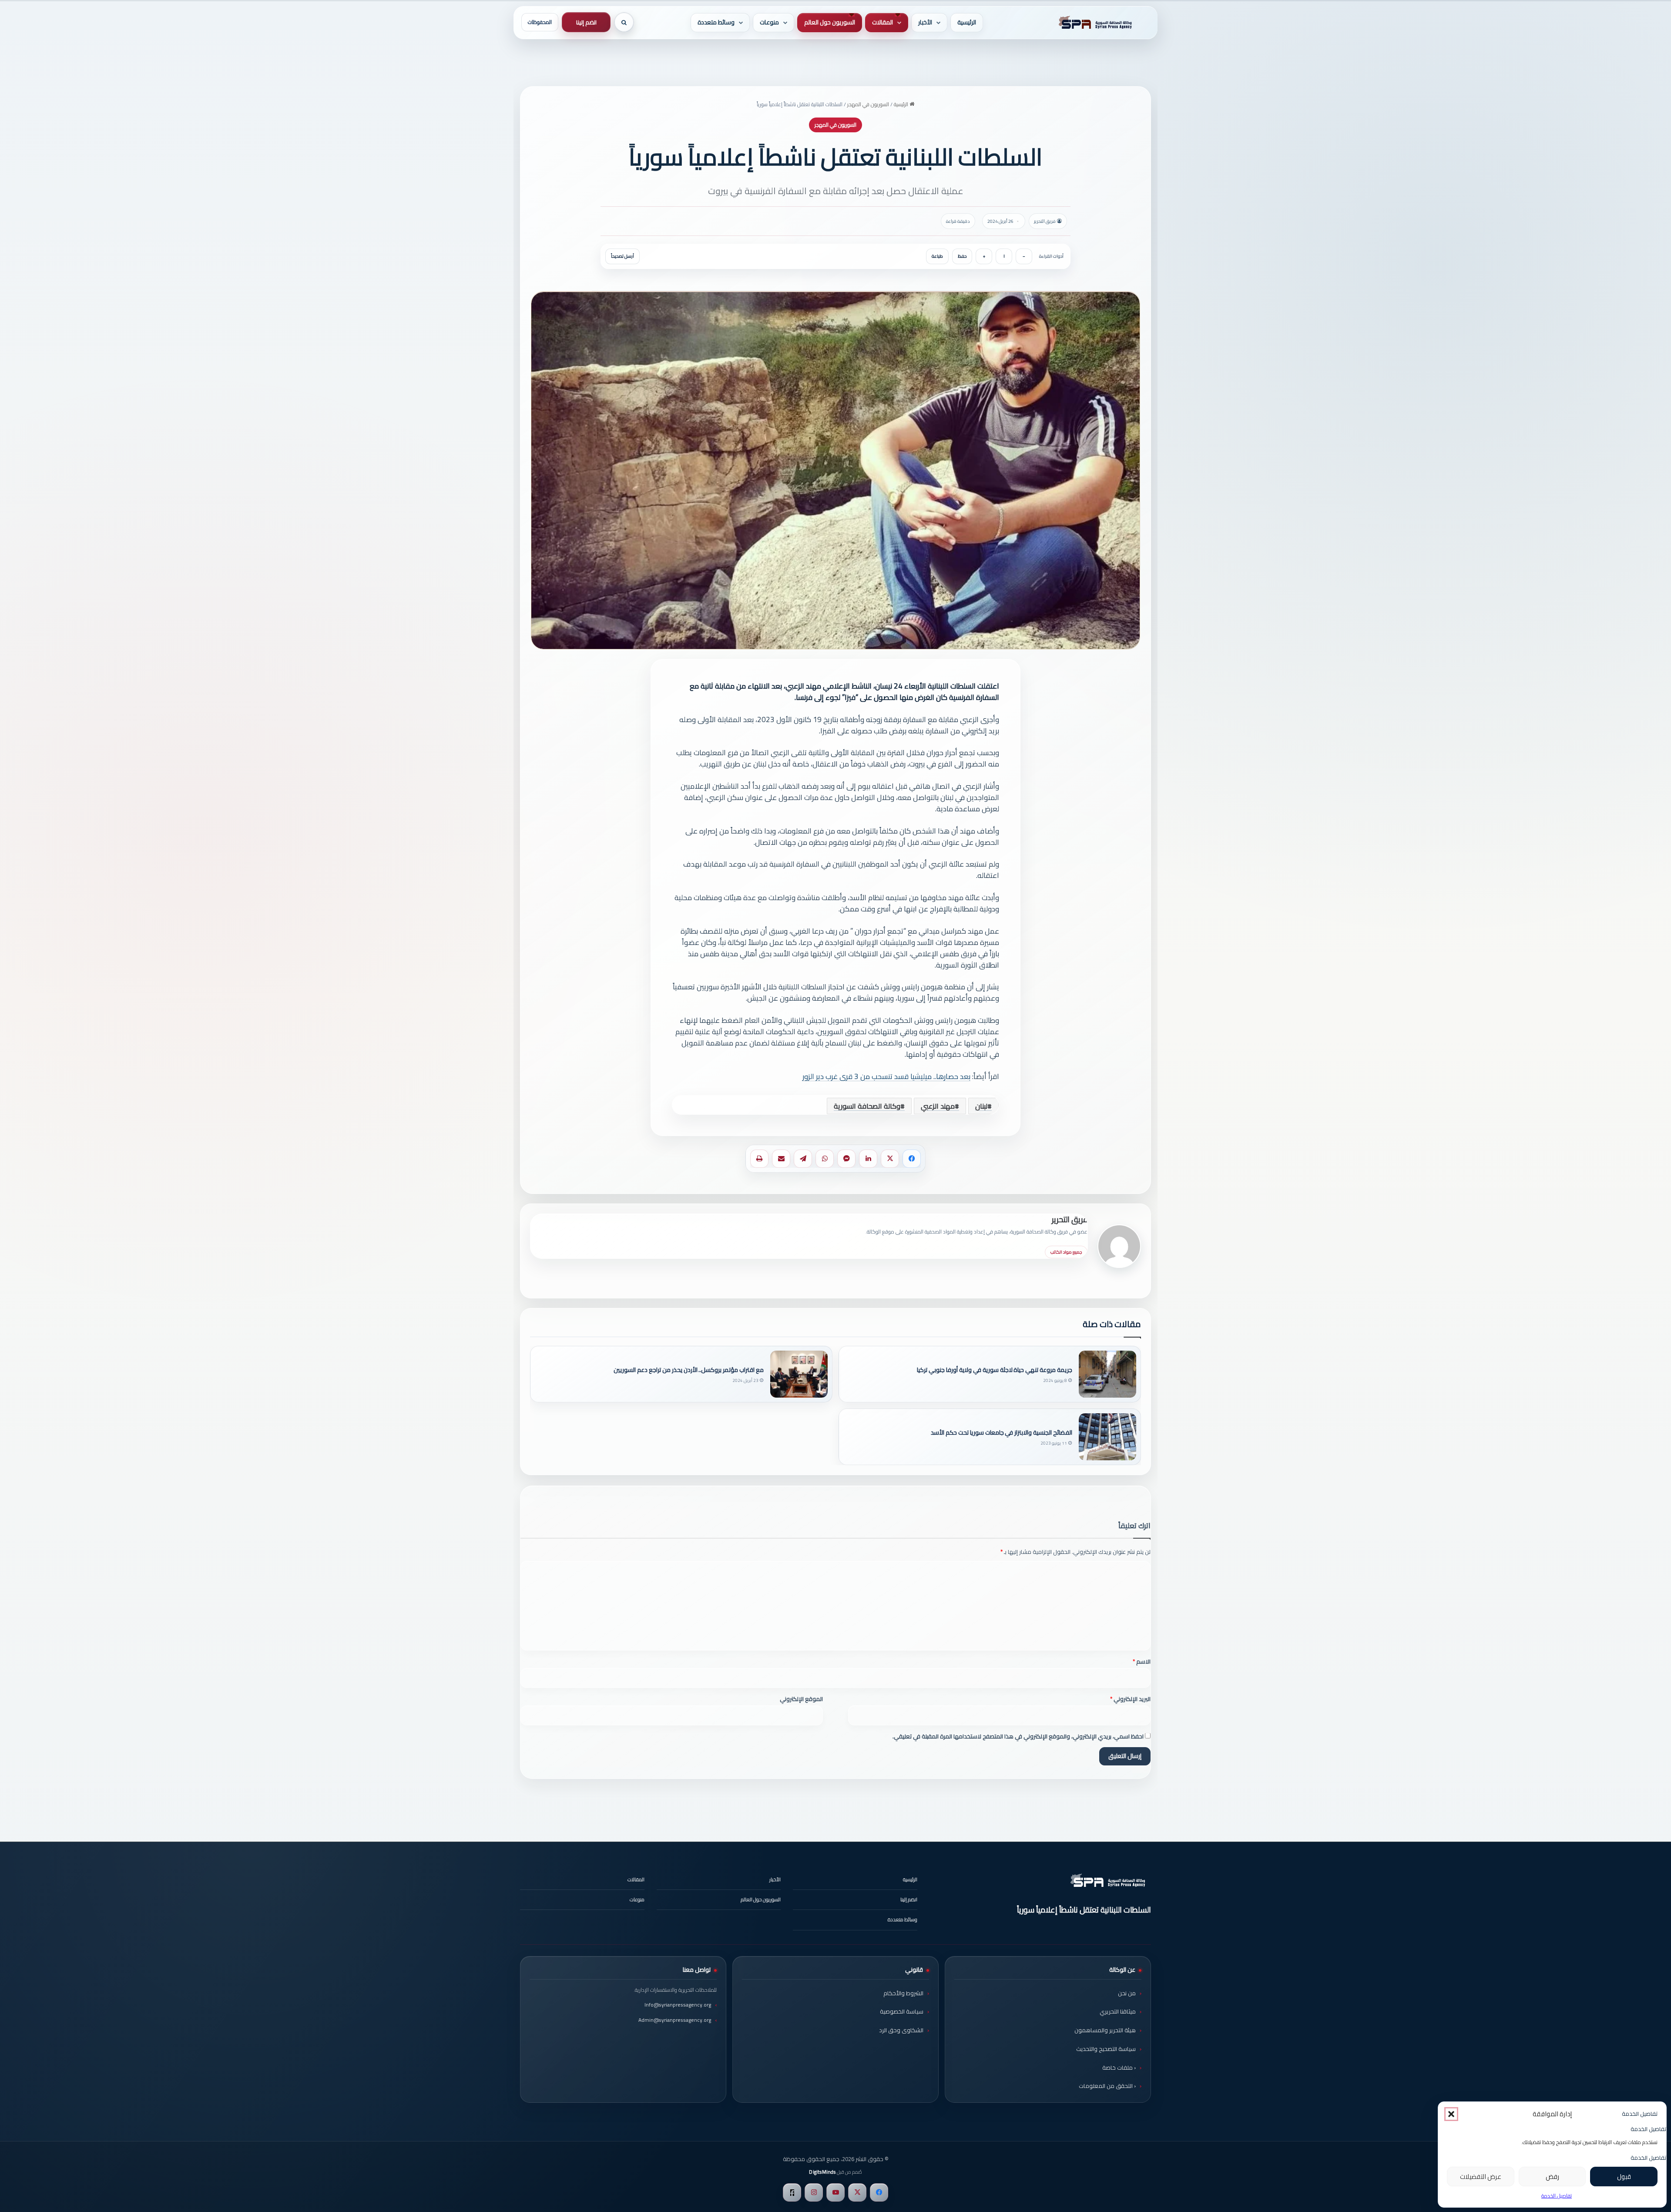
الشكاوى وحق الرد (901, 2030)
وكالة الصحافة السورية (867, 1106)
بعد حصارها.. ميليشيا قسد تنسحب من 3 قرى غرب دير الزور (886, 1076)
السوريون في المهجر (868, 104)
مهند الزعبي (938, 1106)
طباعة (937, 256)
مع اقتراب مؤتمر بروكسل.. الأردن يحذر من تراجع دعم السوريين (689, 1370)
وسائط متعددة (716, 22)
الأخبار (925, 22)
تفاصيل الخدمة (1557, 2196)
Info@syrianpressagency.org (678, 2005)
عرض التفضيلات (1481, 2177)
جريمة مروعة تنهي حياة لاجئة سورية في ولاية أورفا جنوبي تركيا (995, 1370)
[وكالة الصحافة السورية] (1094, 23)
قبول (1624, 2177)
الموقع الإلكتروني (801, 1699)
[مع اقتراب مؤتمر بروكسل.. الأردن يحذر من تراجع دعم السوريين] (799, 1374)
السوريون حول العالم (830, 22)
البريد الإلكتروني (1130, 1699)
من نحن (1127, 1993)
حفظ (962, 256)
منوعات (769, 22)
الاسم (1142, 1661)
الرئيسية (967, 22)
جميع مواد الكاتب (1066, 1252)
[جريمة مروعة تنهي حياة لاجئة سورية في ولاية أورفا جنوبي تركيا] (1107, 1374)
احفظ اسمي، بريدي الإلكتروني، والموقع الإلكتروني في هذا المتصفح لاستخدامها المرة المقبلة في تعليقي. (1018, 1736)
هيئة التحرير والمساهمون (1105, 2030)
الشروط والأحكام (903, 1993)
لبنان (981, 1106)
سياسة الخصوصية (902, 2011)
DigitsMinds (822, 2172)
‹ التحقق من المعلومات (1107, 2086)
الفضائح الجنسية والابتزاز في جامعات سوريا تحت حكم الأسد (1002, 1433)
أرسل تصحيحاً (622, 256)
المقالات (882, 22)
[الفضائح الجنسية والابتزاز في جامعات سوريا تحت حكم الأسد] (1107, 1437)
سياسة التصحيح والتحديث (1106, 2049)
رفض (1552, 2177)
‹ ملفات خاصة (1119, 2067)
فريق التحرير (1070, 1219)
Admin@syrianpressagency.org (675, 2020)
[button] (1451, 2114)
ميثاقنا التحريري (1118, 2011)
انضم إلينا (586, 22)
